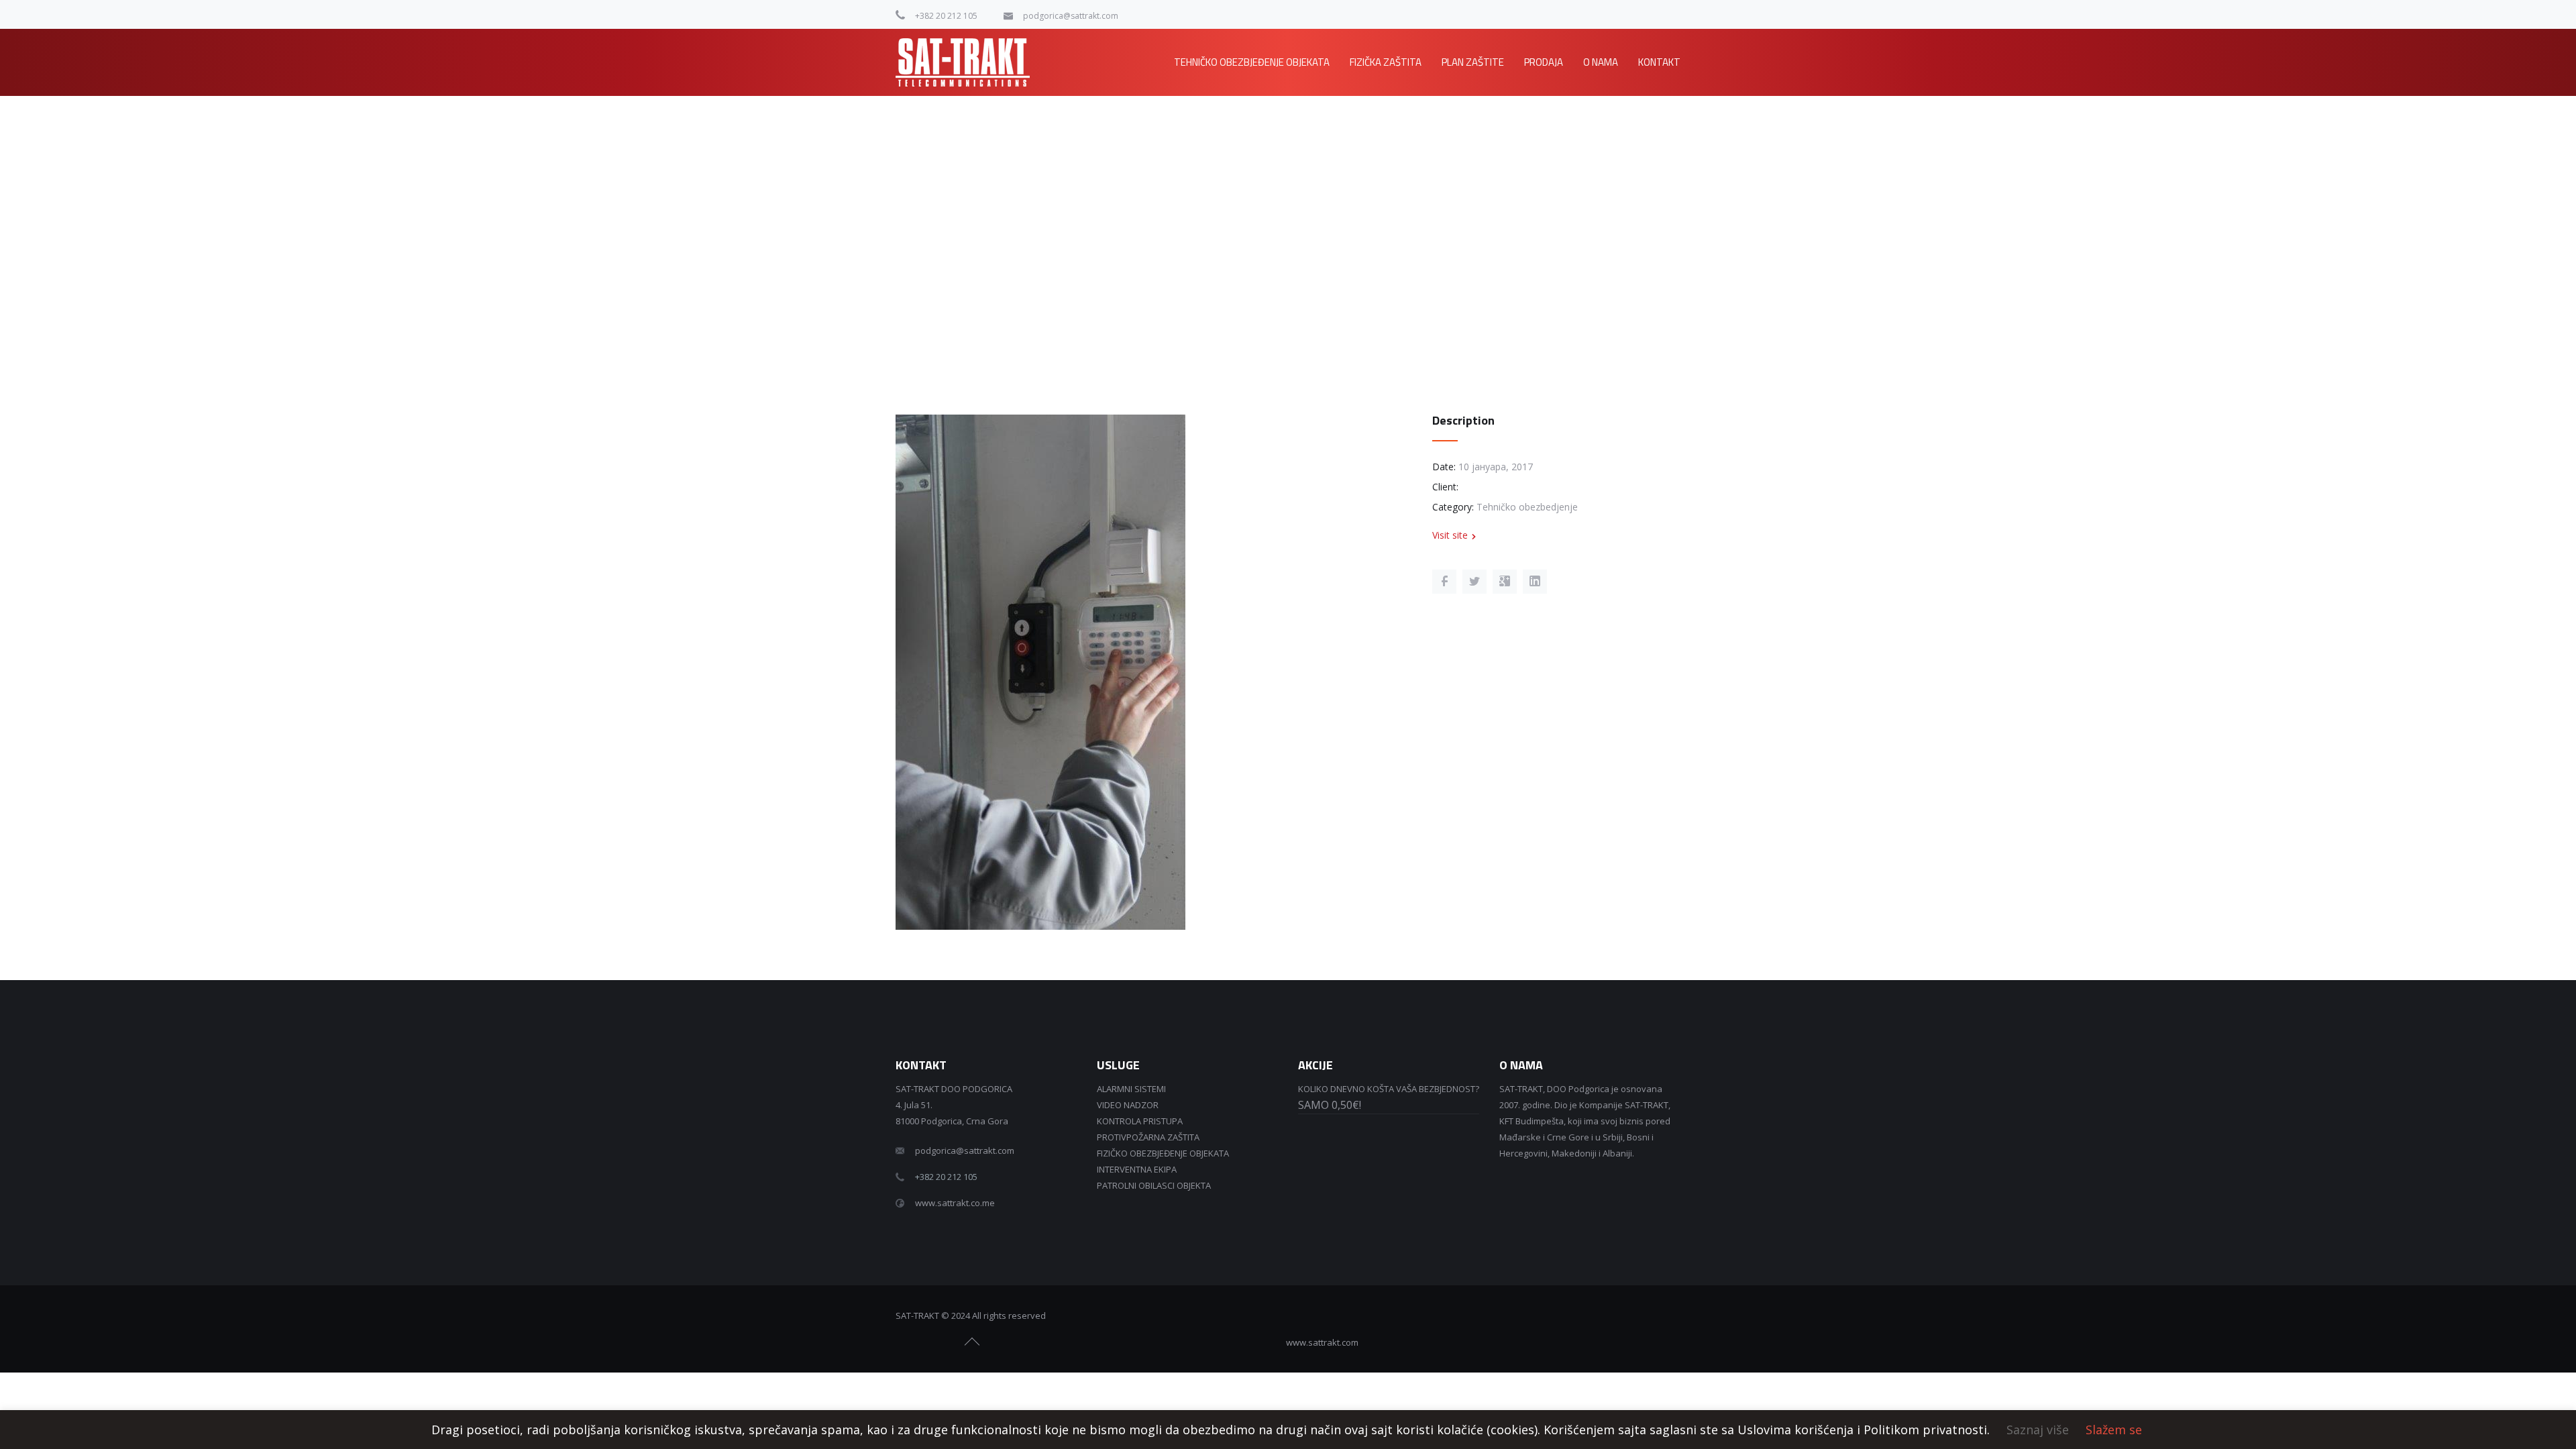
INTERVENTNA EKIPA (1137, 1169)
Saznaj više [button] (2038, 1430)
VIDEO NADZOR (1128, 1105)
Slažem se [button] (2114, 1430)
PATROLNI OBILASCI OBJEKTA (1154, 1185)
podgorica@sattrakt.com (1071, 16)
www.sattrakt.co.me (955, 1203)
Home (1542, 137)
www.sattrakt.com (1322, 1342)
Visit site (1450, 535)
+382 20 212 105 (946, 16)
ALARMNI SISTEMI (1131, 1089)
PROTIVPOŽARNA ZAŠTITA (1148, 1137)
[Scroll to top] (973, 1342)
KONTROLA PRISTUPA (1140, 1121)
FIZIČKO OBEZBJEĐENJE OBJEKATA (1163, 1153)
